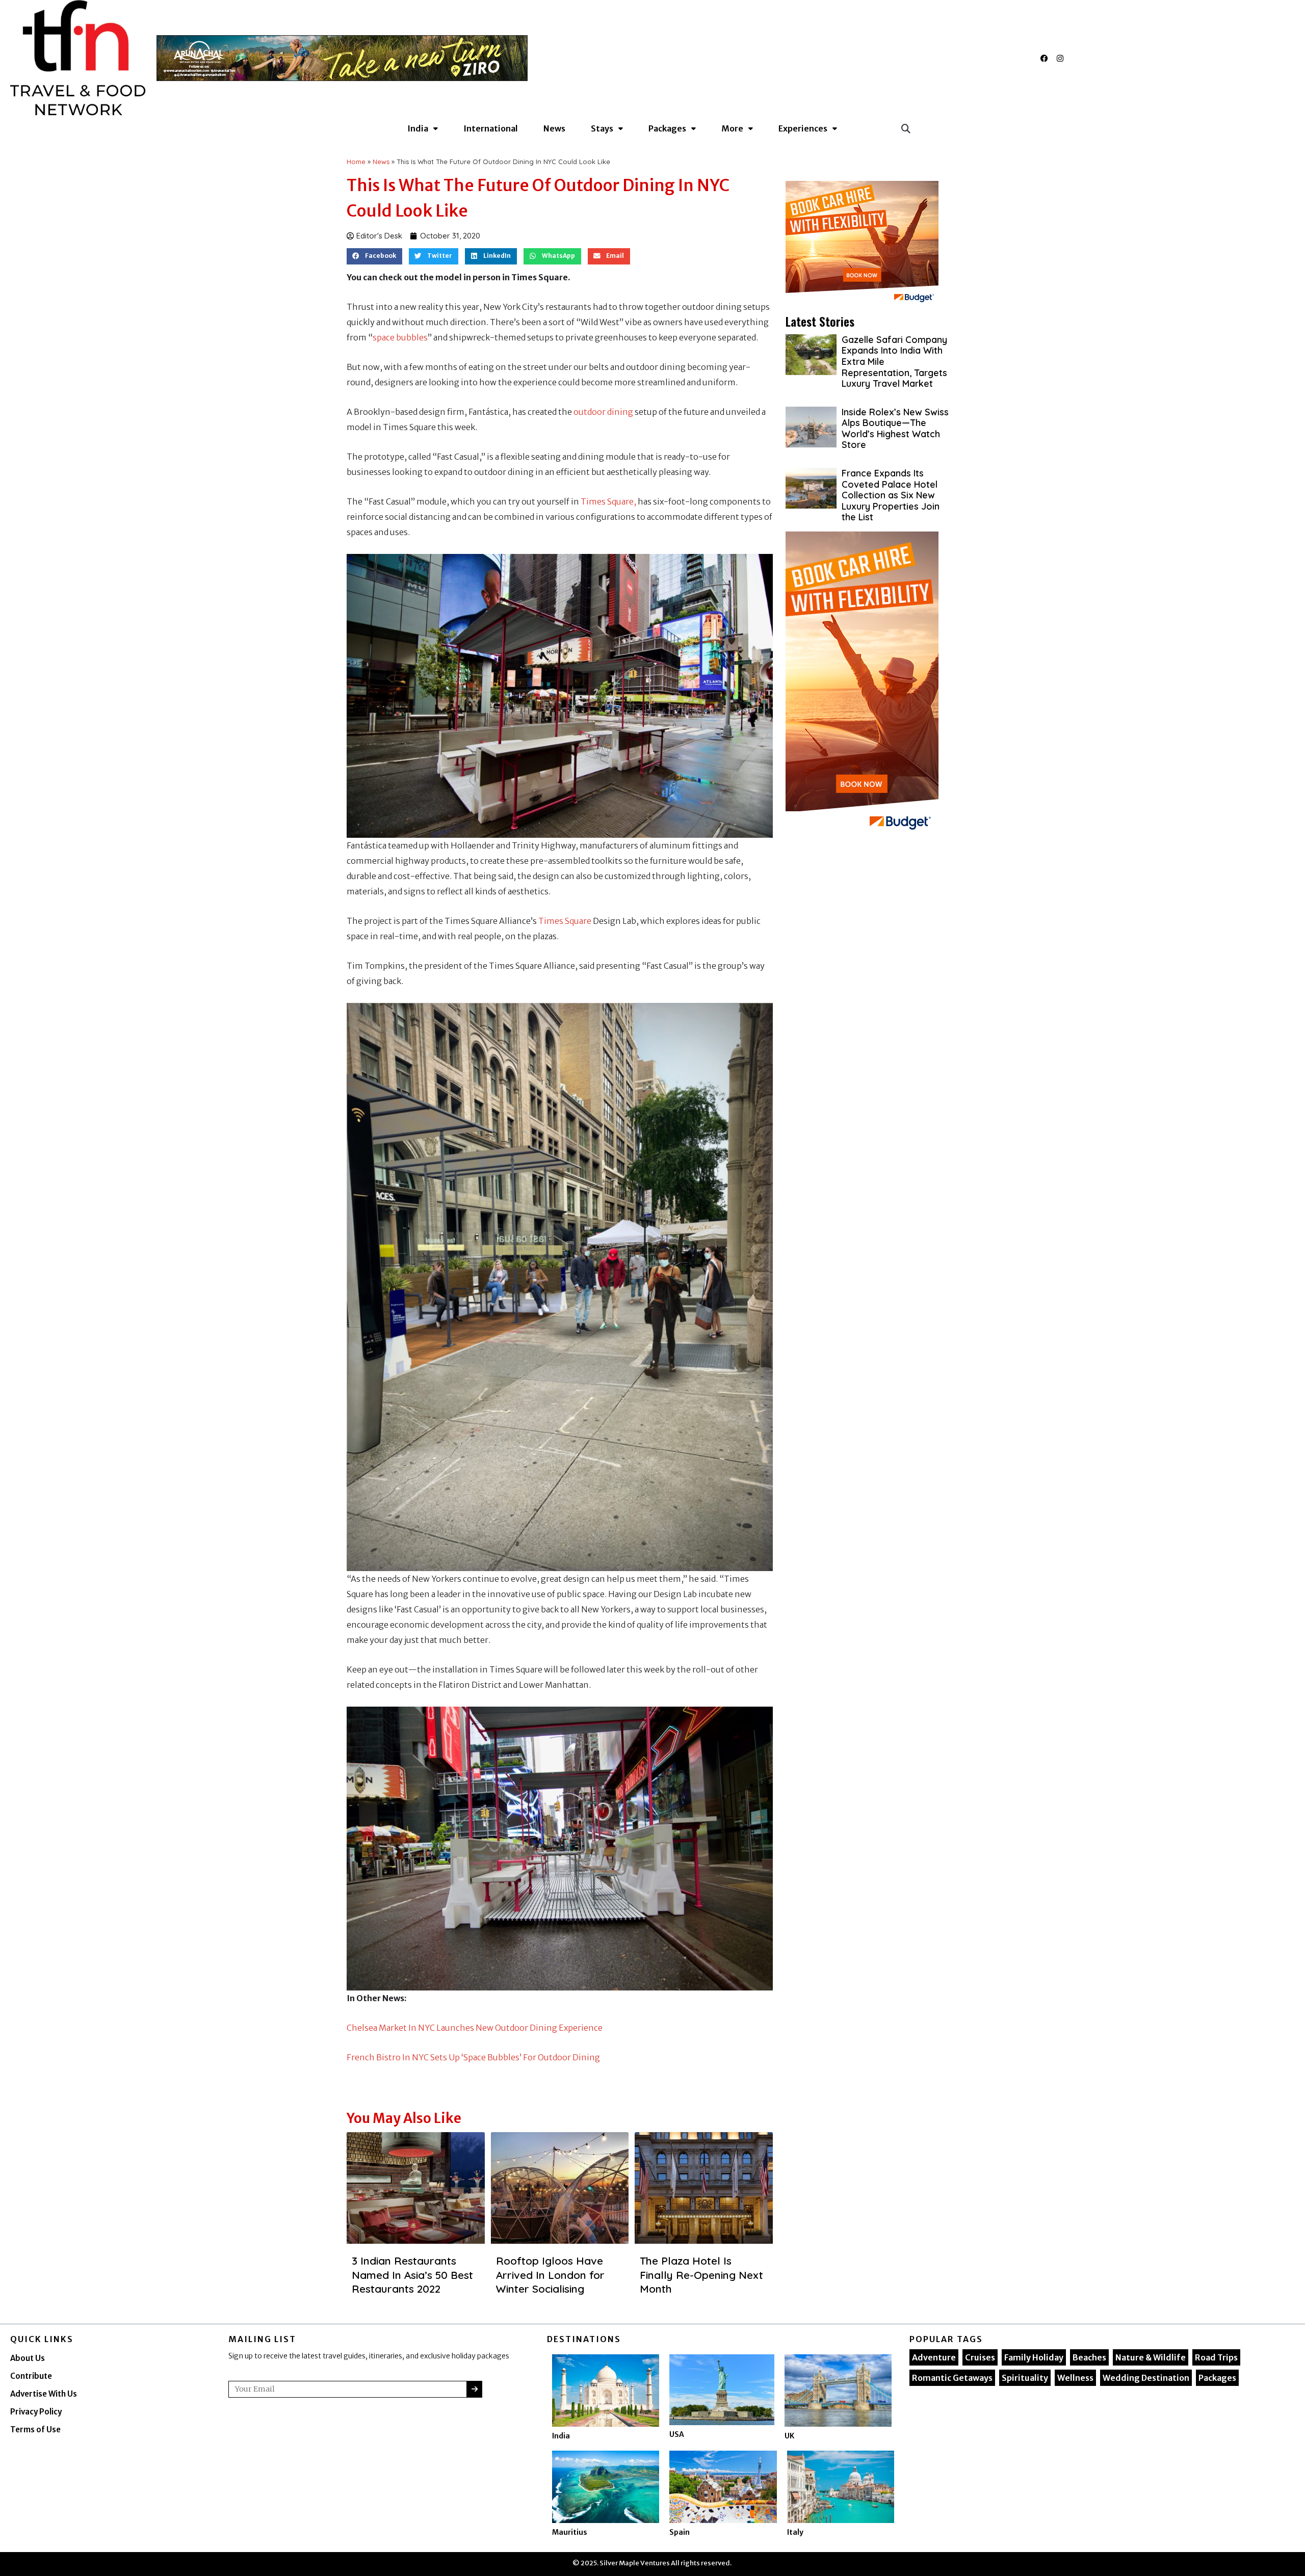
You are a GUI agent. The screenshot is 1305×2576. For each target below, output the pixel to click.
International (491, 128)
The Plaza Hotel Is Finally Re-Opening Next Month (701, 2275)
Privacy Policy (36, 2412)
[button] (906, 128)
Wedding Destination (1146, 2378)
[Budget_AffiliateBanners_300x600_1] (862, 684)
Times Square (566, 921)
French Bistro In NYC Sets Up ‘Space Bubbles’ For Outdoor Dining (473, 2057)
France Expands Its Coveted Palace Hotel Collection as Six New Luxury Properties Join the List (891, 495)
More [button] (732, 128)
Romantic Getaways (952, 2378)
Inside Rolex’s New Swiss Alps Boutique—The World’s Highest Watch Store (895, 429)
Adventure (934, 2357)
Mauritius (570, 2532)
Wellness (1075, 2378)
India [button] (418, 128)
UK (789, 2436)
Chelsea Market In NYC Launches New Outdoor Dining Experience (475, 2028)
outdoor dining (603, 412)
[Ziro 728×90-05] (342, 57)
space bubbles (400, 337)
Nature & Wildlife (1151, 2357)
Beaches (1089, 2357)
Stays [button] (602, 128)
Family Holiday (1034, 2357)
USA (677, 2434)
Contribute (31, 2376)
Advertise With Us (44, 2394)
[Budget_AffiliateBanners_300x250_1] (862, 244)
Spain (680, 2532)
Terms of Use (35, 2429)
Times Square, (608, 501)
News (554, 128)
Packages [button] (667, 128)
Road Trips (1216, 2357)
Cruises (980, 2357)
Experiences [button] (803, 128)
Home (356, 162)
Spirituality (1025, 2378)
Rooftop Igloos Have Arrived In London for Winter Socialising (550, 2275)
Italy (795, 2532)
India (561, 2436)
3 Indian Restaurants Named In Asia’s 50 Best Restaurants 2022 (412, 2275)
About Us (28, 2358)
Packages (1217, 2378)
